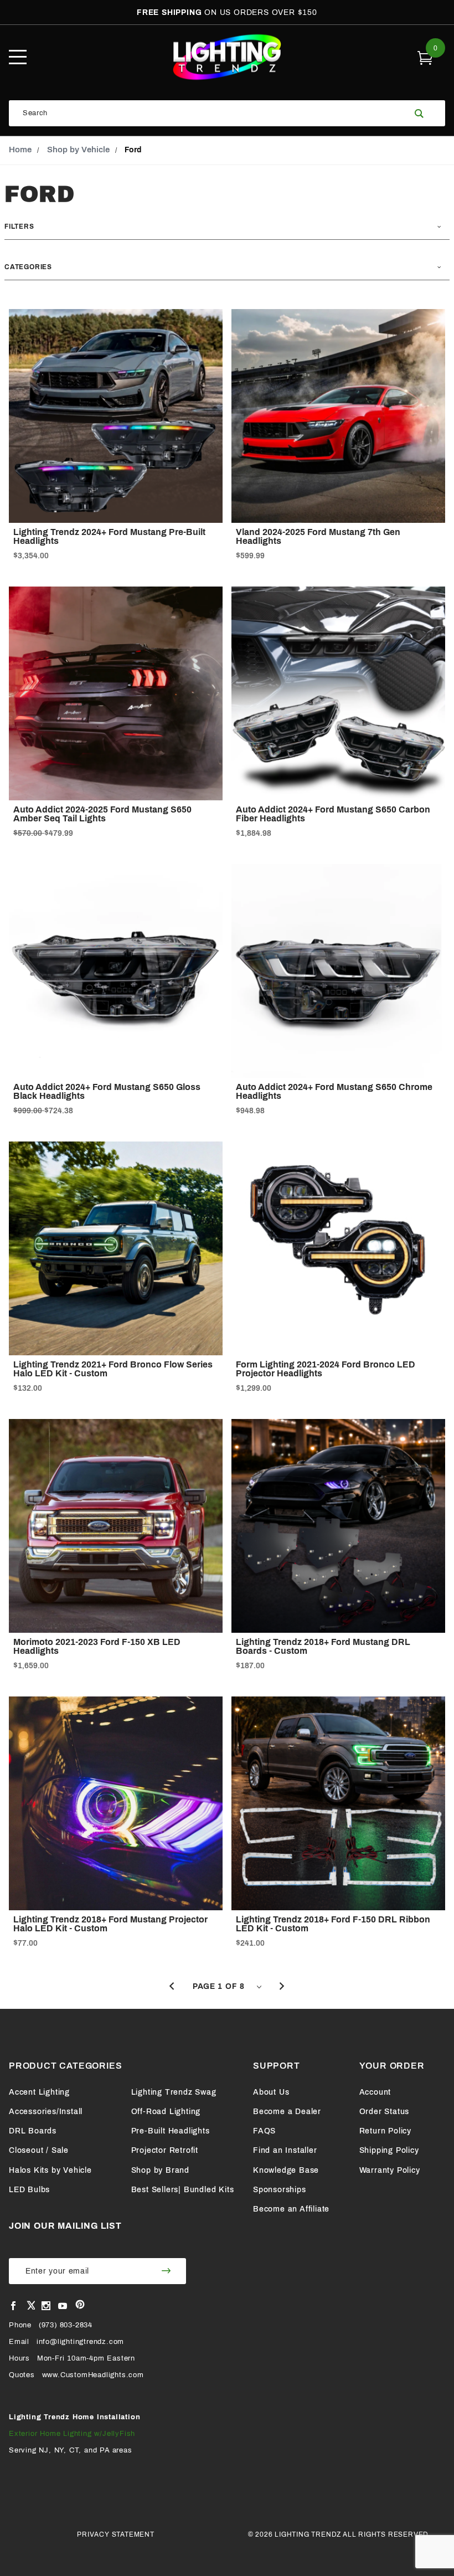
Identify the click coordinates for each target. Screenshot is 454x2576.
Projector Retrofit (165, 2150)
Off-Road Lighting (166, 2112)
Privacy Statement (116, 2534)
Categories (28, 267)
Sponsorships (280, 2190)
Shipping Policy (389, 2150)
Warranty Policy (390, 2170)
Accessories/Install (46, 2112)
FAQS (264, 2131)
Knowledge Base (286, 2170)
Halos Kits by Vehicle (50, 2170)
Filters (19, 227)
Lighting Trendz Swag (174, 2092)
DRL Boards (33, 2131)
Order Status (385, 2112)
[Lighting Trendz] (227, 57)
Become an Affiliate (291, 2209)
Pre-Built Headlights (171, 2131)
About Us (271, 2092)
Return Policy (385, 2131)
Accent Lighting (39, 2092)
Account (375, 2092)
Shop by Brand (160, 2170)
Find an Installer (285, 2150)
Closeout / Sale (39, 2150)
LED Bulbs (29, 2190)
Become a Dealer (287, 2112)
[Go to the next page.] (282, 1987)
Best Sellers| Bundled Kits (183, 2190)
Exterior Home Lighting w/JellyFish (72, 2434)
